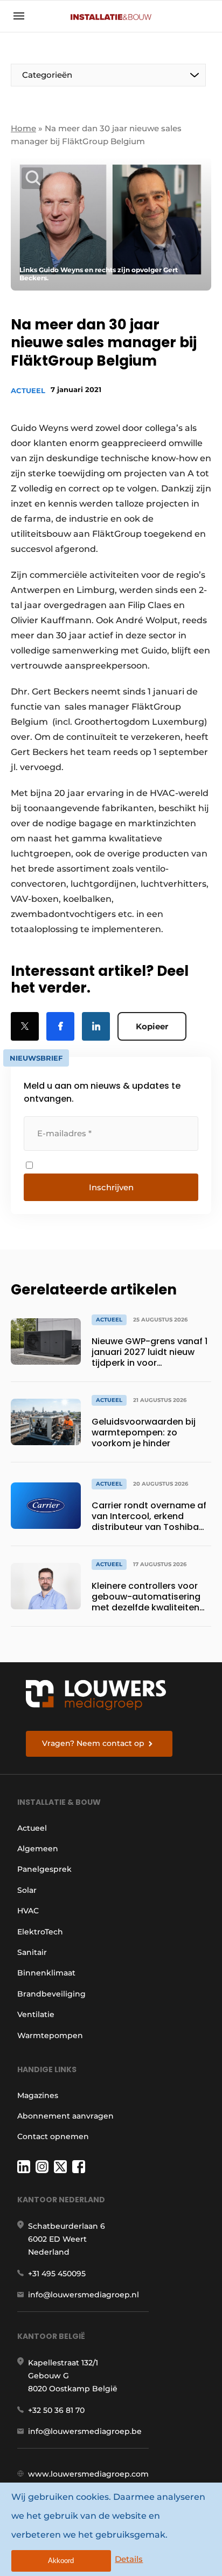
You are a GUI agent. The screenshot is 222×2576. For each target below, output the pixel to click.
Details (129, 2559)
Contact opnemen (53, 2136)
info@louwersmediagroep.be (85, 2431)
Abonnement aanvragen (65, 2116)
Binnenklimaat (46, 1973)
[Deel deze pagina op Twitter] (25, 1026)
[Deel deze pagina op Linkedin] (96, 1026)
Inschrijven (111, 1187)
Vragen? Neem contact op (93, 1743)
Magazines (38, 2095)
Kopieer (152, 1026)
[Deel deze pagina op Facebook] (60, 1026)
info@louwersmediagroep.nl (84, 2295)
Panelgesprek (44, 1869)
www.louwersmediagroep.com (88, 2474)
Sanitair (32, 1952)
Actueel (28, 390)
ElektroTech (40, 1932)
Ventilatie (36, 2014)
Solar (27, 1890)
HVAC (28, 1911)
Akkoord (61, 2561)
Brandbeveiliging (51, 1994)
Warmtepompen (50, 2035)
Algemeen (38, 1849)
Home (23, 128)
